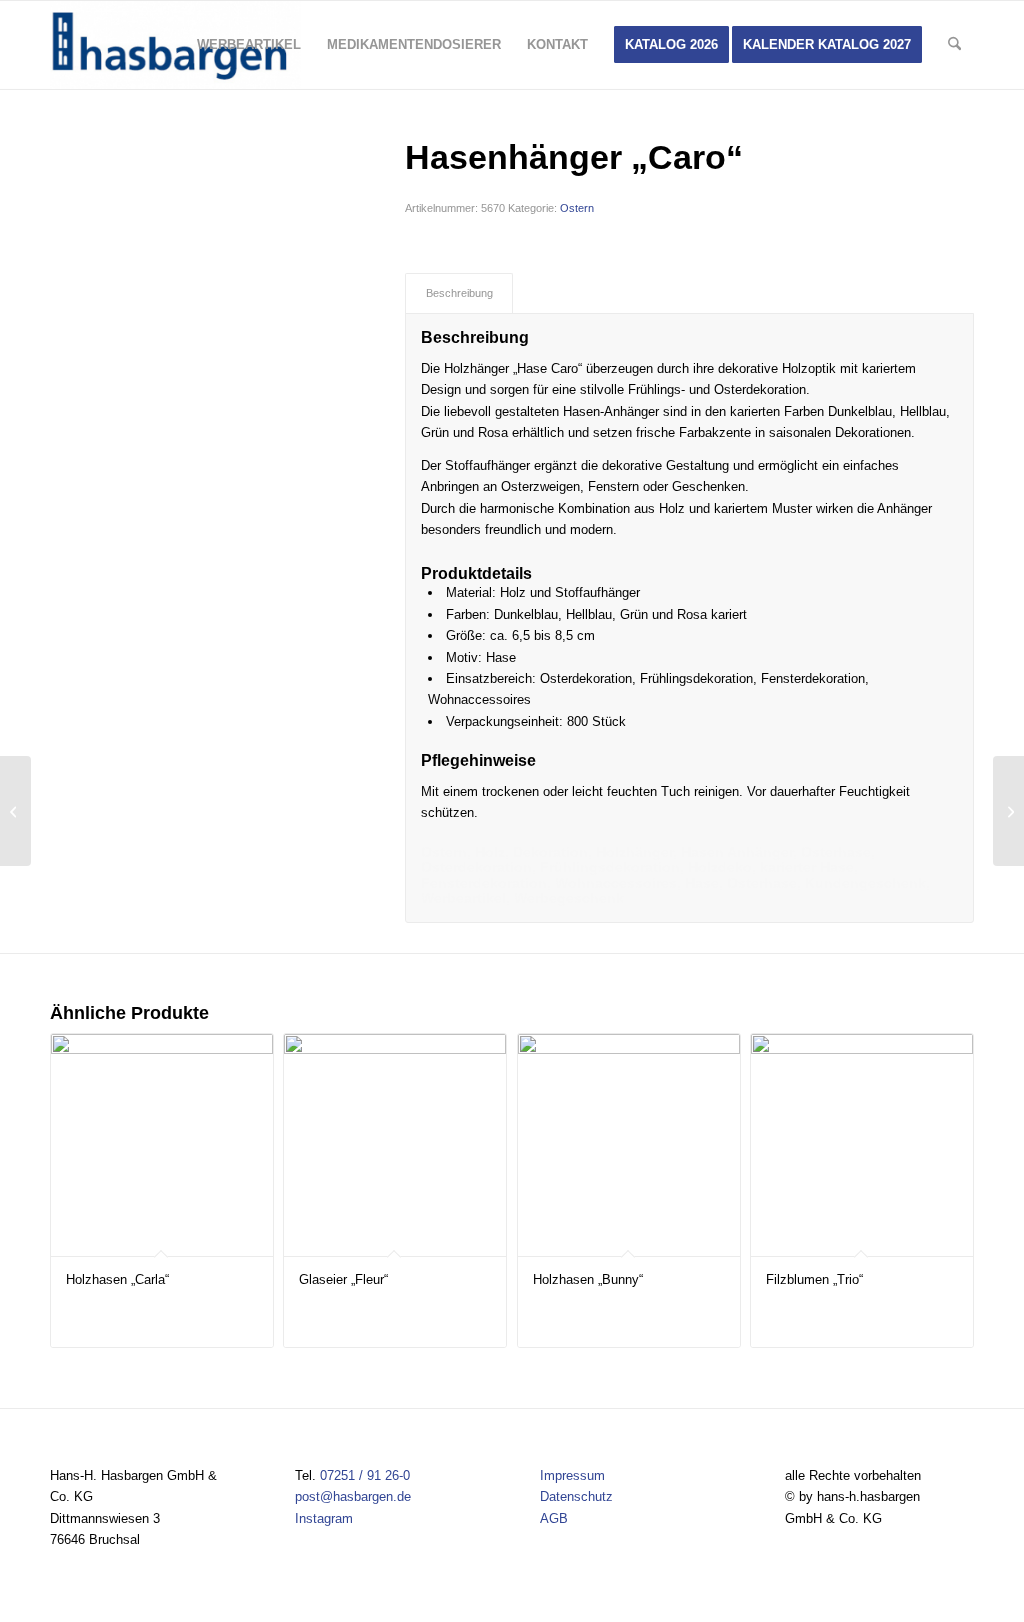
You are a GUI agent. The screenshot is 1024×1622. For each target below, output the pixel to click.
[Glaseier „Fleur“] (1008, 811)
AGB (554, 1518)
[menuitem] (249, 45)
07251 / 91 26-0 (365, 1475)
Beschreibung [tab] (459, 293)
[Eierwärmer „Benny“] (15, 811)
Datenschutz (576, 1496)
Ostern (577, 208)
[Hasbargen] (175, 45)
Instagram (324, 1518)
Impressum (572, 1475)
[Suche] (954, 45)
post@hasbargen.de (353, 1496)
